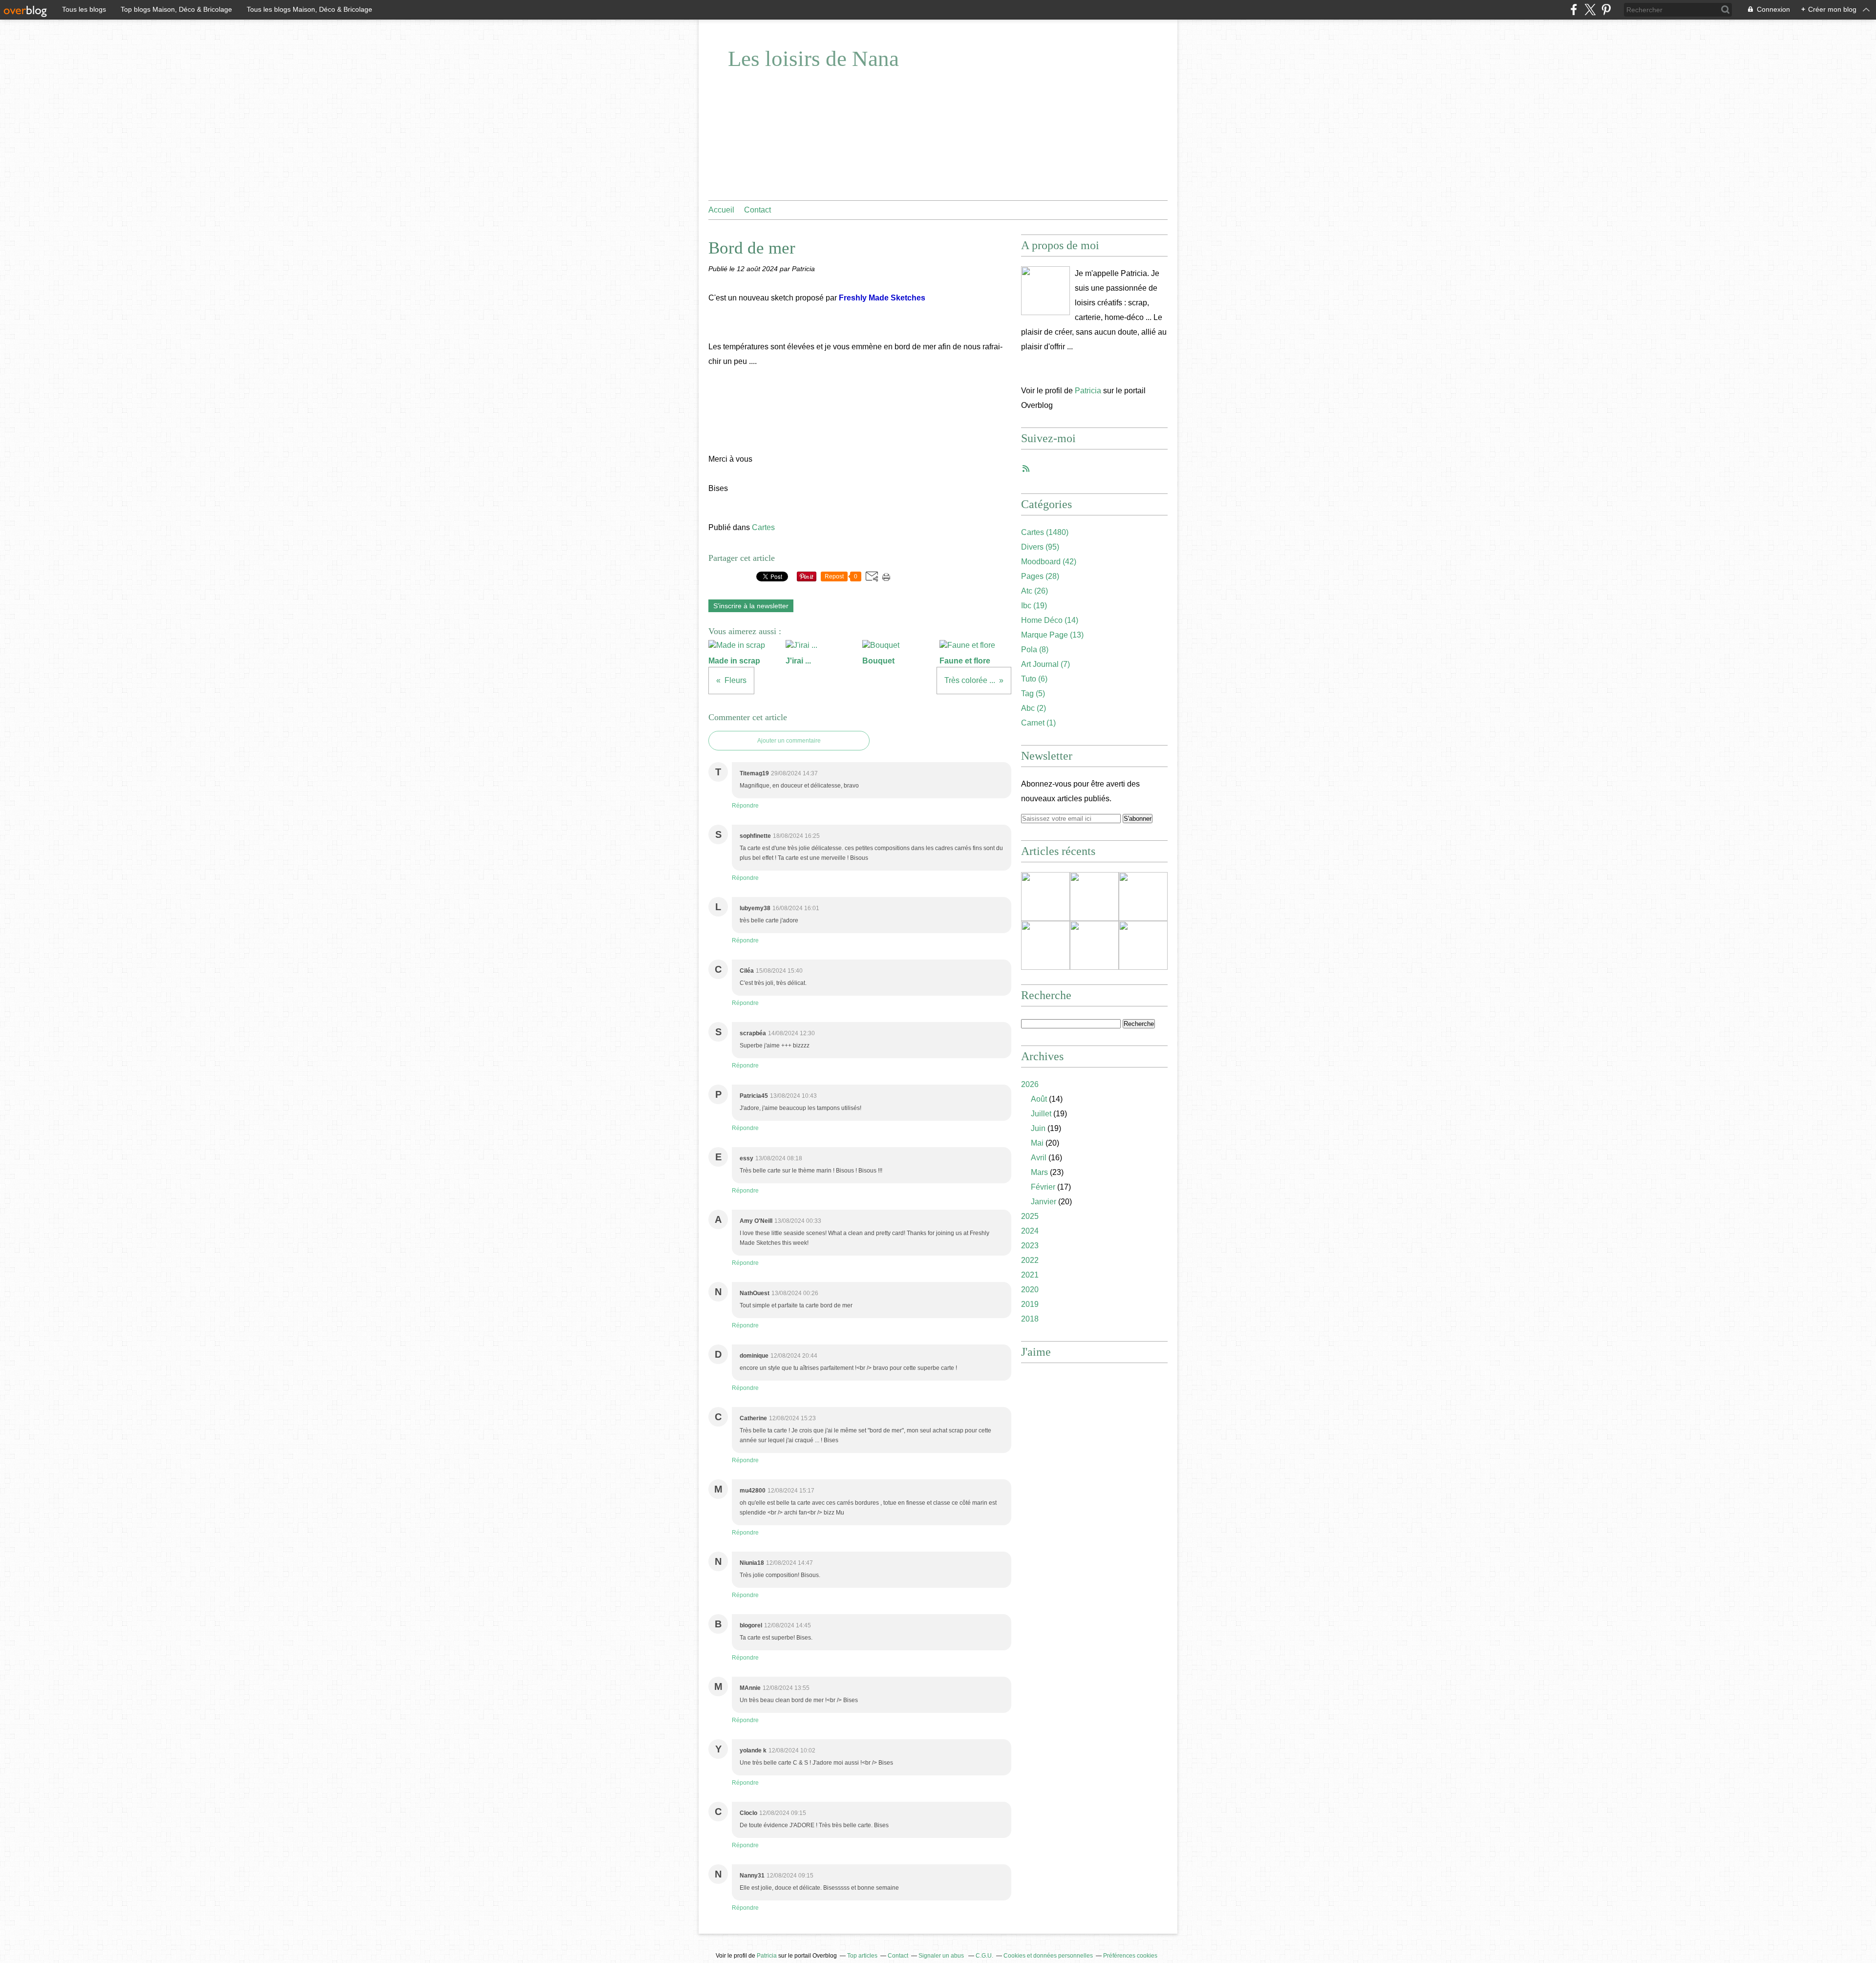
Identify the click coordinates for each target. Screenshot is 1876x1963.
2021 (1030, 1275)
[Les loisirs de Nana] (1045, 291)
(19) (1034, 606)
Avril (1039, 1158)
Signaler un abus (942, 1956)
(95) (1040, 547)
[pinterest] (1606, 10)
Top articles (862, 1956)
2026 (1030, 1084)
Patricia (1088, 391)
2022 (1030, 1260)
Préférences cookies (1130, 1956)
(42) (1049, 562)
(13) (1052, 635)
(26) (1034, 591)
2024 (1030, 1231)
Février (1043, 1187)
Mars (1039, 1172)
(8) (1035, 650)
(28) (1040, 576)
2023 (1030, 1246)
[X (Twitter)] (1590, 10)
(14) (1050, 620)
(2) (1034, 708)
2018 (1030, 1319)
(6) (1034, 679)
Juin (1038, 1128)
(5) (1033, 693)
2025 (1030, 1216)
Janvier (1044, 1202)
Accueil (721, 210)
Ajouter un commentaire (789, 741)
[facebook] (1574, 10)
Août (1039, 1099)
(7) (1045, 664)
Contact (757, 210)
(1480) (1045, 532)
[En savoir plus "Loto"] (1143, 896)
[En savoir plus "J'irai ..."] (1094, 896)
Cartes (763, 527)
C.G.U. (984, 1956)
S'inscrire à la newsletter (751, 606)
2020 (1030, 1290)
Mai (1037, 1143)
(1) (1038, 723)
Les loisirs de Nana (813, 59)
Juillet (1041, 1114)
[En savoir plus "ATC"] (1094, 945)
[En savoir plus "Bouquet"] (1045, 945)
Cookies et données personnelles (1048, 1956)
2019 (1030, 1304)
